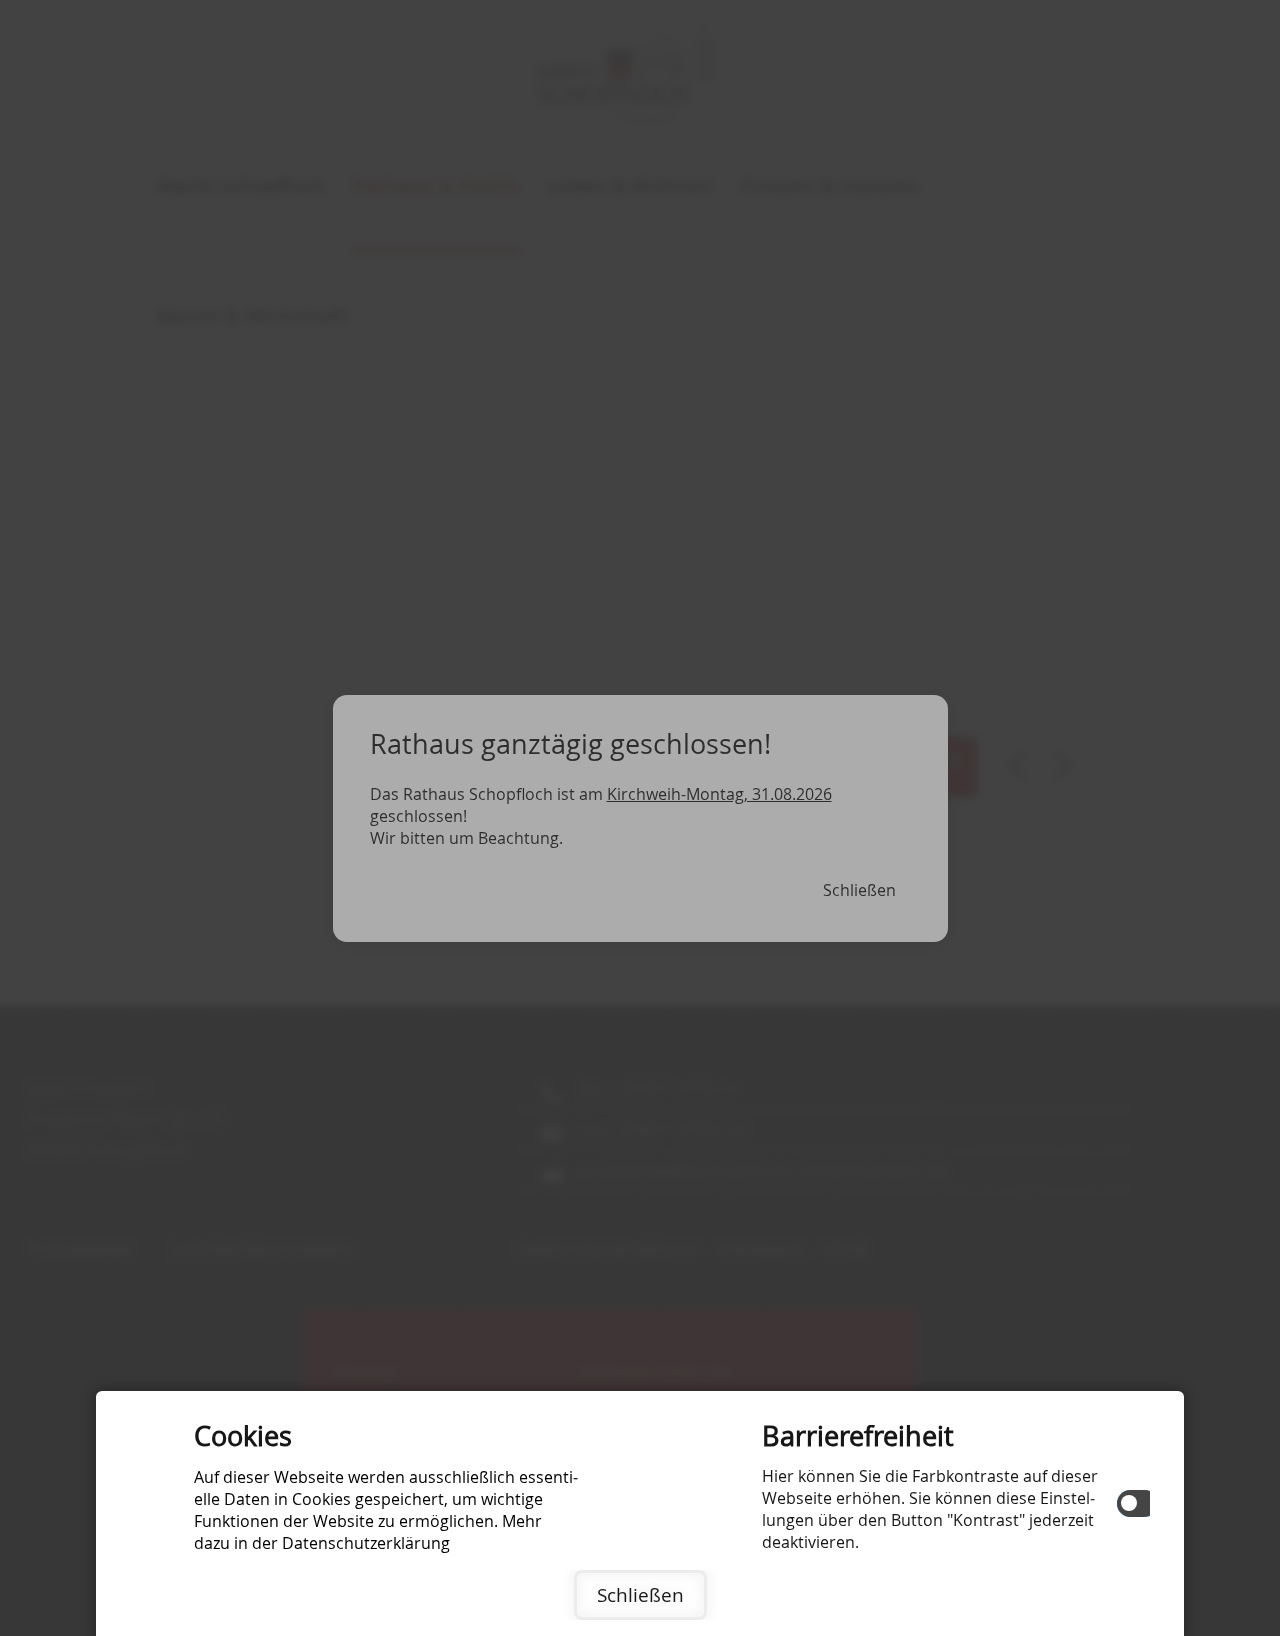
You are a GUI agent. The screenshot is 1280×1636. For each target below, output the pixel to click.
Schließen (640, 1595)
